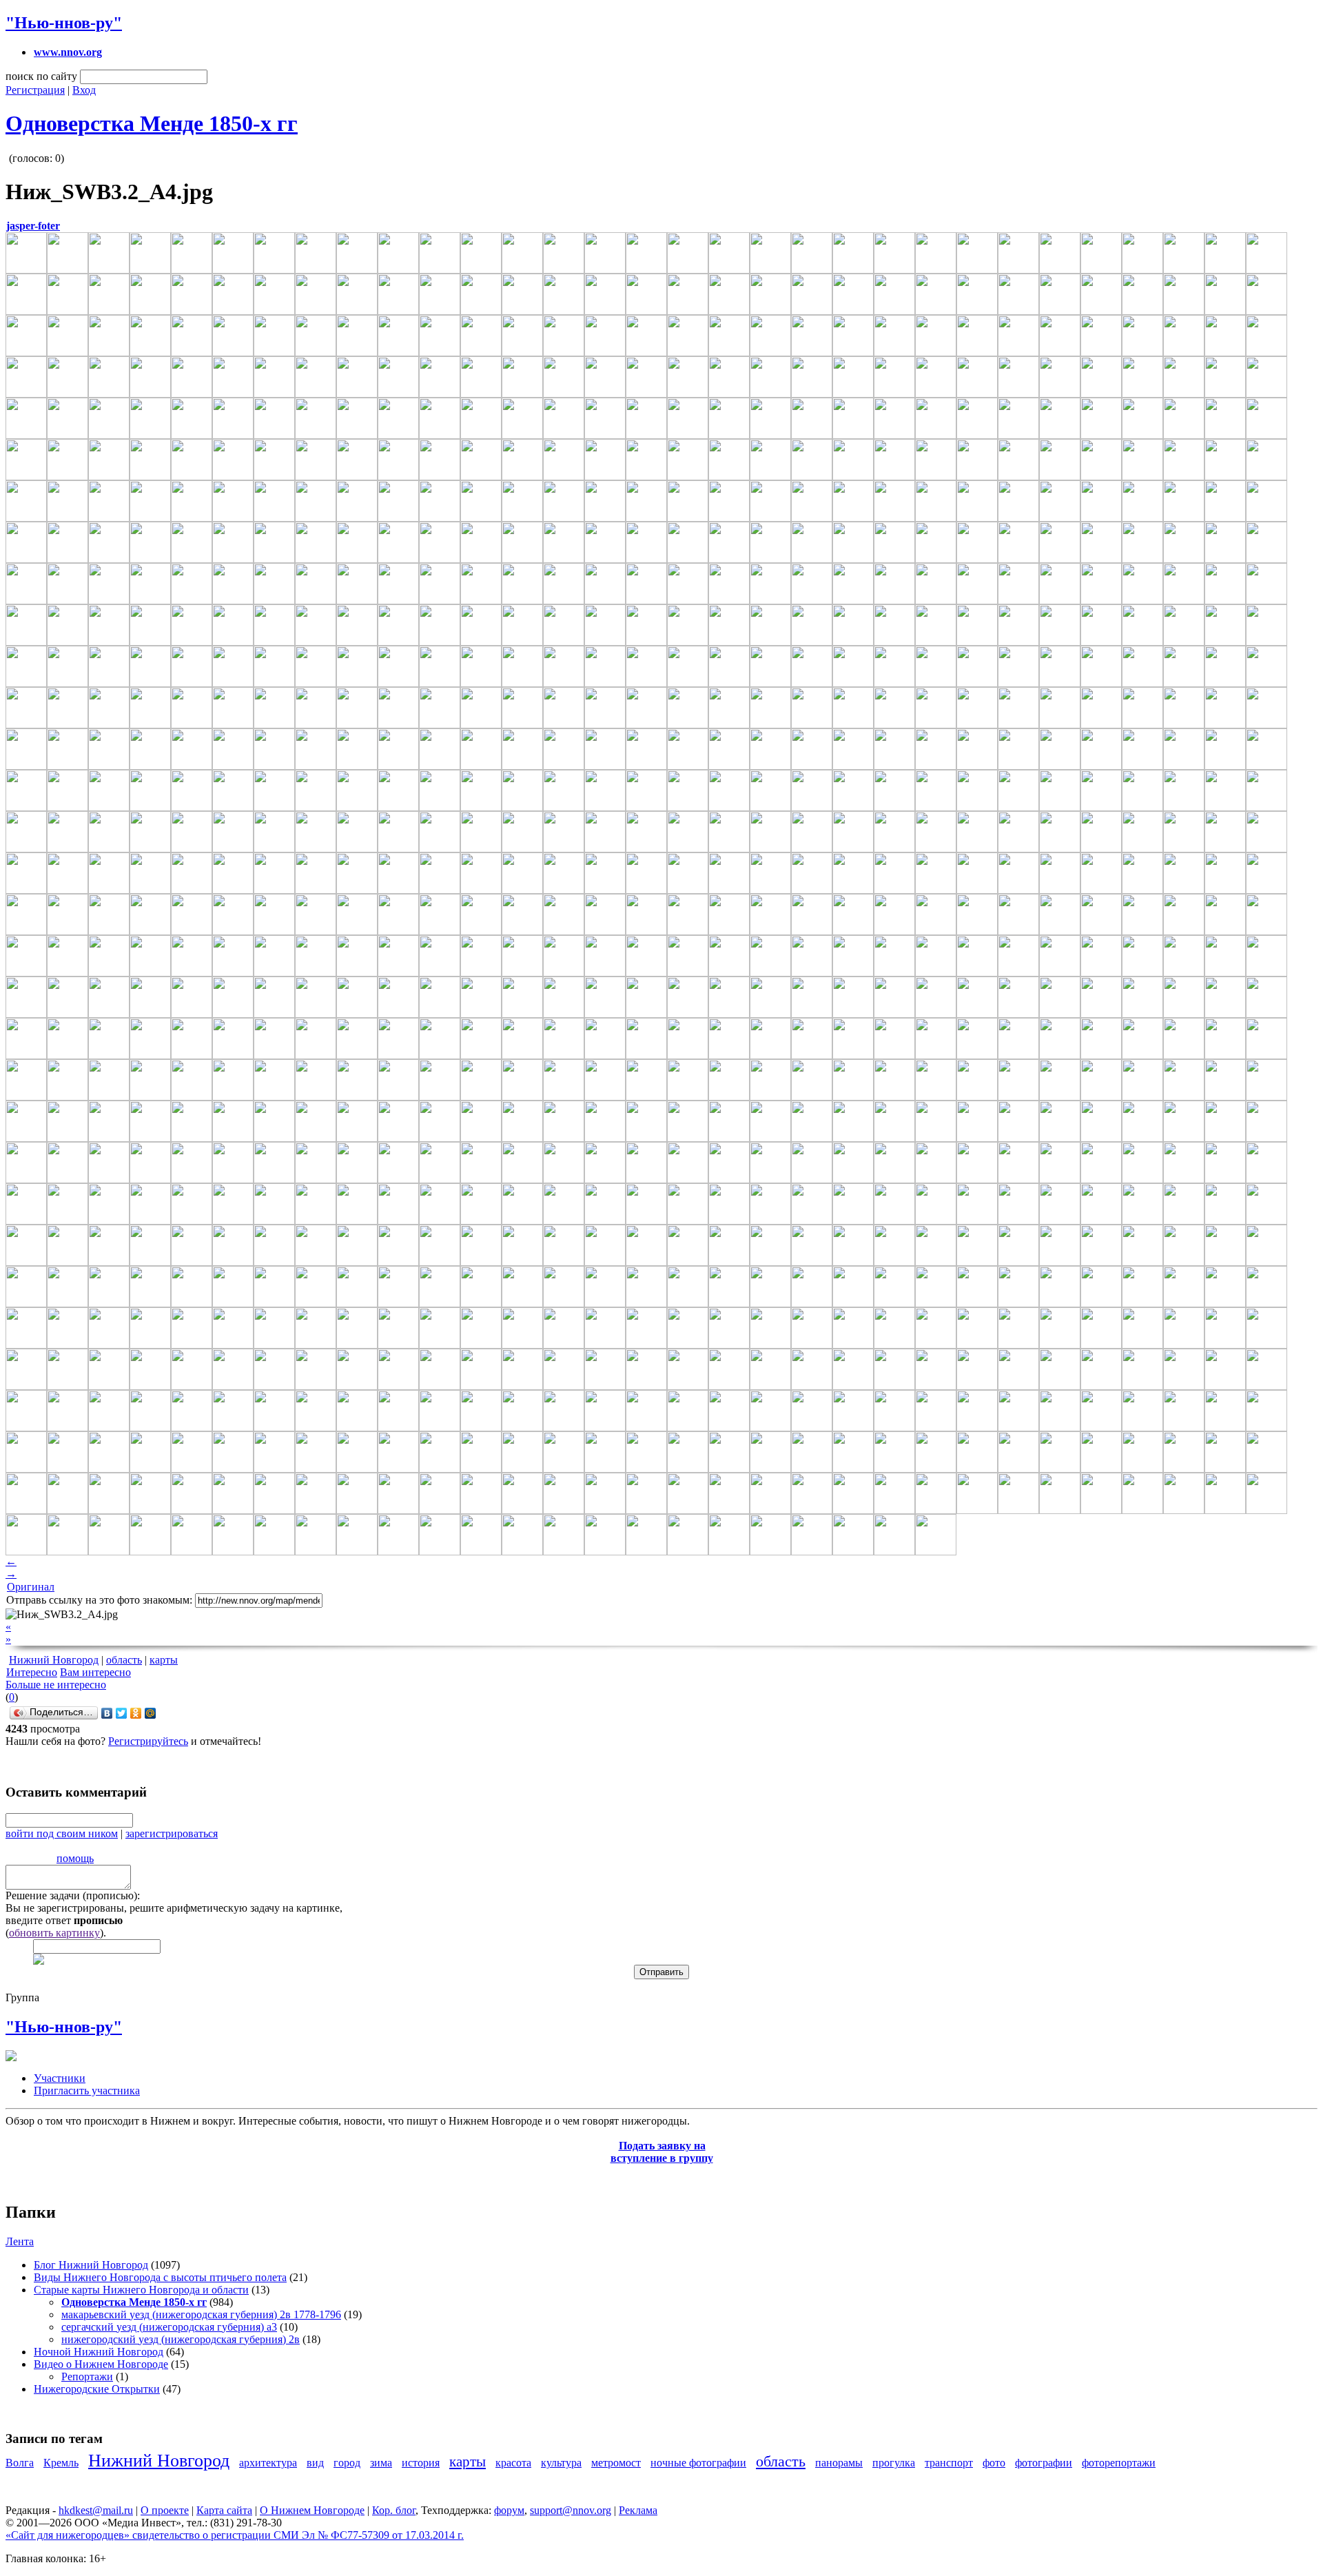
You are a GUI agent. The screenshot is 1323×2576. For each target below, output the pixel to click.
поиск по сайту (41, 76)
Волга (20, 2463)
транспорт (949, 2463)
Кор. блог (394, 2510)
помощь (75, 1858)
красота (513, 2463)
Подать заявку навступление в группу (662, 2152)
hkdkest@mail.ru (96, 2510)
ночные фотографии (698, 2463)
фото (994, 2463)
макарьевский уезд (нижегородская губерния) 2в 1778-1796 (201, 2314)
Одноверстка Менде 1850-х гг (152, 123)
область (124, 1660)
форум (509, 2510)
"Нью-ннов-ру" (64, 23)
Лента (20, 2241)
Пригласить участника (87, 2091)
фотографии (1044, 2463)
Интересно (32, 1672)
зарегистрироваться (172, 1833)
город (347, 2463)
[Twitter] (122, 1713)
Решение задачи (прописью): (73, 1895)
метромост (616, 2463)
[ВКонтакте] (107, 1713)
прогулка (894, 2463)
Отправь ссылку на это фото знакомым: (99, 1600)
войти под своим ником (62, 1833)
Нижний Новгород (54, 1660)
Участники (60, 2078)
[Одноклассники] (136, 1713)
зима (381, 2463)
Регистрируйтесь (148, 1741)
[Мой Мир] (151, 1713)
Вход (84, 90)
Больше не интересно (56, 1685)
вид (315, 2463)
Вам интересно (95, 1672)
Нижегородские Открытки (97, 2389)
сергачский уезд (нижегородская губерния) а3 (169, 2327)
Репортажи (87, 2376)
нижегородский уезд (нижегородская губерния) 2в (181, 2339)
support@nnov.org (571, 2510)
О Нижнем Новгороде (312, 2510)
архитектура (268, 2463)
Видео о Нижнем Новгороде (101, 2364)
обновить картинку (54, 1933)
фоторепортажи (1119, 2463)
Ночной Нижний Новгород (99, 2352)
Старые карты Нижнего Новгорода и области (141, 2290)
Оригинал (31, 1587)
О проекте (165, 2510)
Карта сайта (224, 2510)
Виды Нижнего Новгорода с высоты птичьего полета (160, 2277)
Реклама (638, 2510)
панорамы (839, 2463)
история (421, 2463)
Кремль (61, 2463)
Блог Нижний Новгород (91, 2265)
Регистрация (35, 90)
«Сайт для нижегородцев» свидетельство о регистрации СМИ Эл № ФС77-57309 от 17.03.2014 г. (235, 2535)
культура (561, 2463)
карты (164, 1660)
